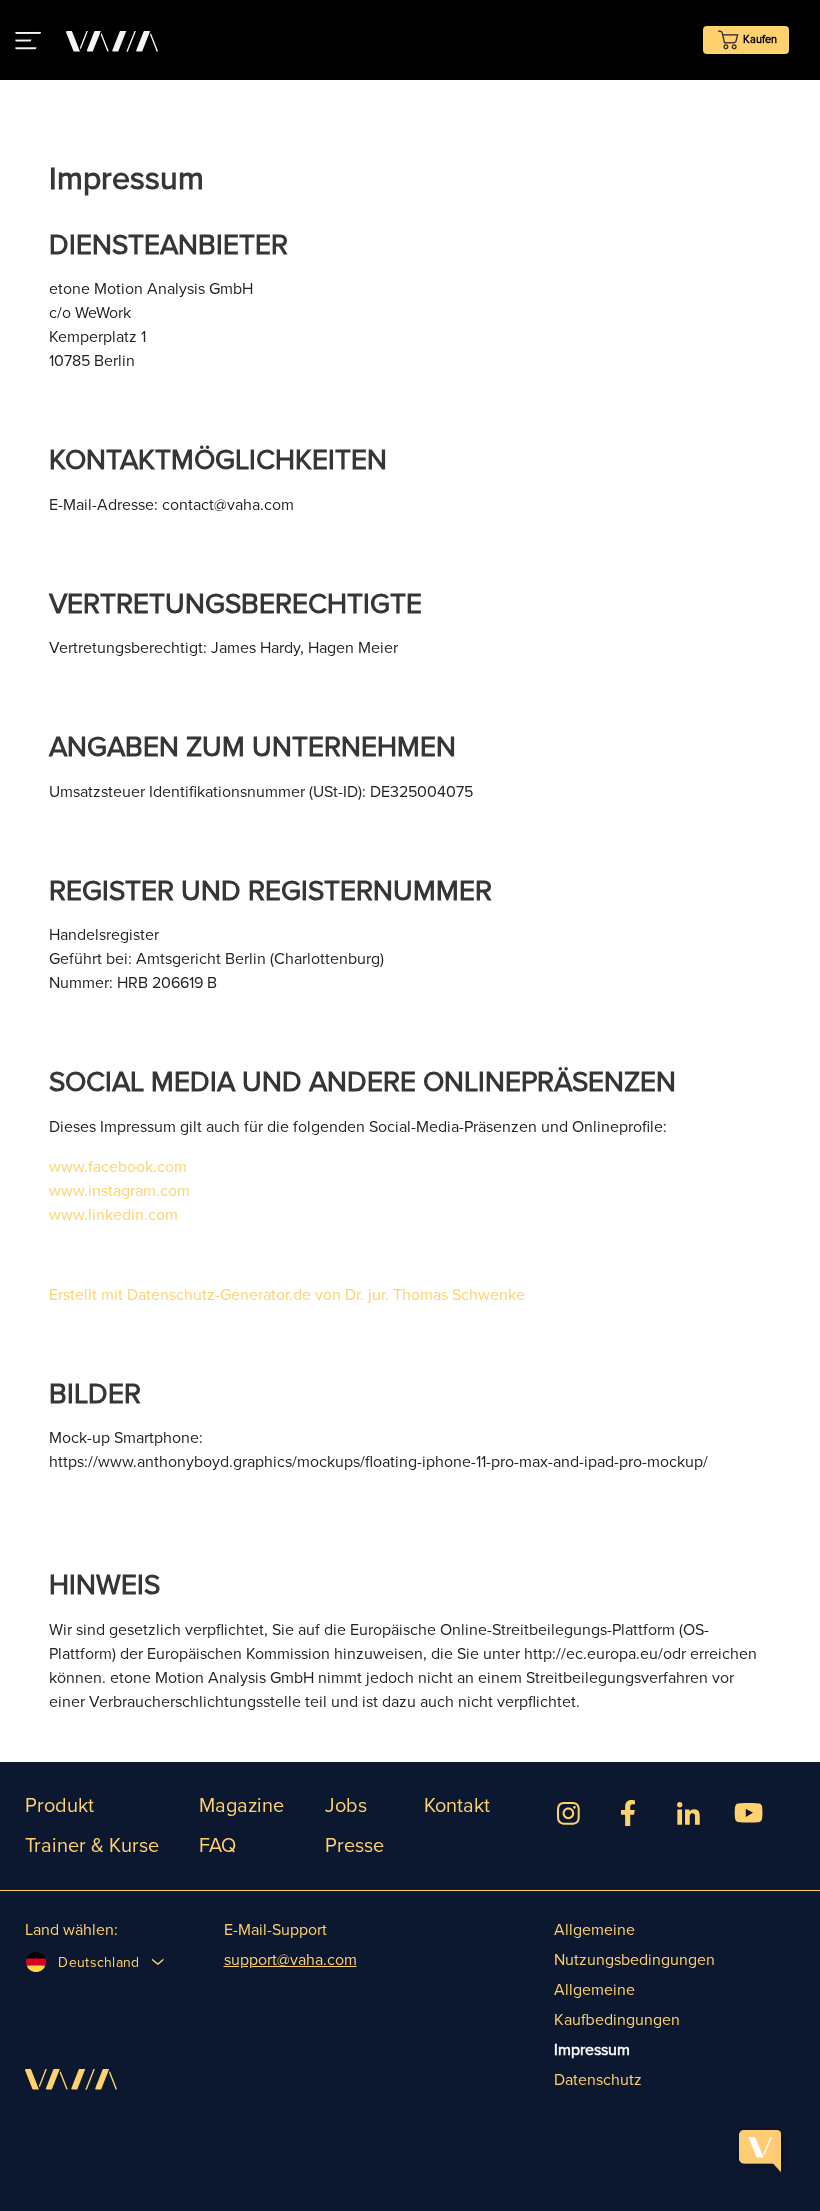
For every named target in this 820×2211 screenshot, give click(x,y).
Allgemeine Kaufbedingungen (617, 2005)
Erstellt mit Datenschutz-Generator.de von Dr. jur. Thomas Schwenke (287, 1295)
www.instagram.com (119, 1191)
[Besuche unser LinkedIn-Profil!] (688, 1816)
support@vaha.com (290, 1960)
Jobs (346, 1806)
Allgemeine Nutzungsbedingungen (634, 1945)
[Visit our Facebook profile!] (628, 1816)
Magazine (241, 1806)
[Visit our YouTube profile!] (748, 1816)
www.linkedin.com (113, 1215)
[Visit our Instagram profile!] (568, 1816)
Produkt (59, 1806)
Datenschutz (598, 2080)
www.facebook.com (118, 1167)
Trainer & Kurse (92, 1846)
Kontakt (457, 1806)
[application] (760, 2151)
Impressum (592, 2050)
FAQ (217, 1846)
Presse (354, 1846)
